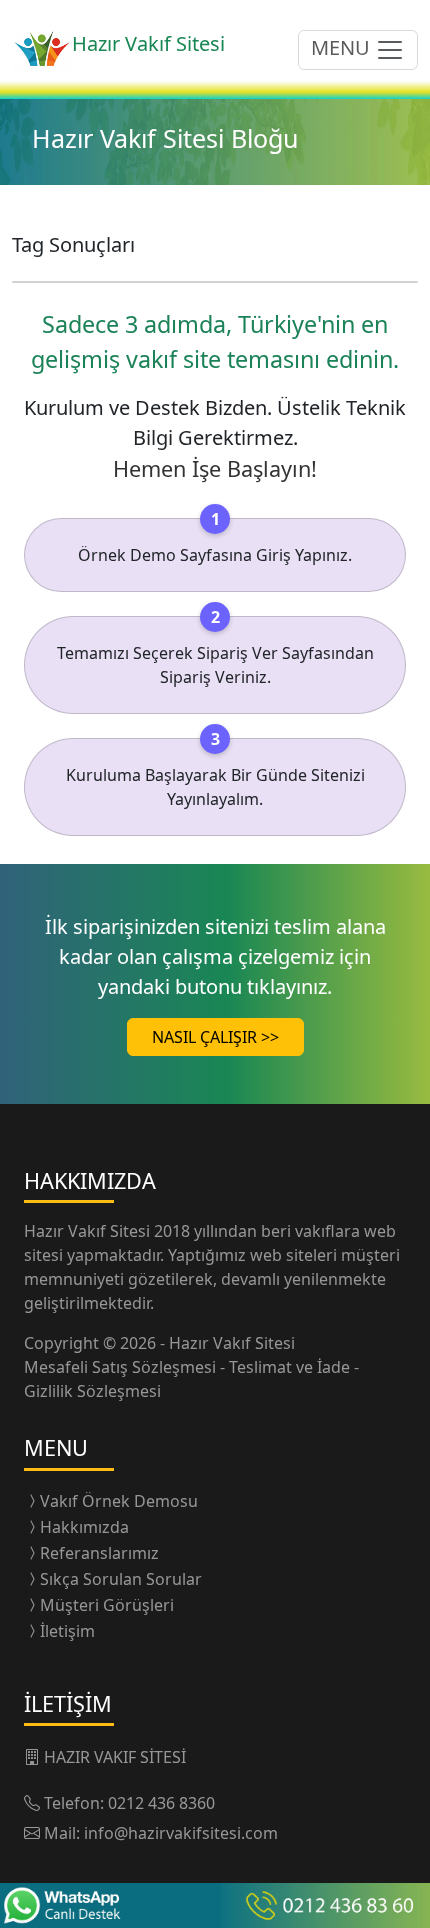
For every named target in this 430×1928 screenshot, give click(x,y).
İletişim (67, 1631)
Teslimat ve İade (291, 1367)
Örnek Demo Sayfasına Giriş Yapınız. (215, 555)
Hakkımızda (84, 1527)
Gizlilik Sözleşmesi (92, 1391)
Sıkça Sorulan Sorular (121, 1579)
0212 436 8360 (161, 1803)
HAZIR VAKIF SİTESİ (115, 1757)
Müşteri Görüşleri (107, 1605)
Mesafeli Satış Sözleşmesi (122, 1367)
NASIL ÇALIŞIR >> (215, 1037)
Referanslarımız (99, 1553)
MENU (343, 47)
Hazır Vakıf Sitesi (89, 1231)
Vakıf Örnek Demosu (119, 1501)
